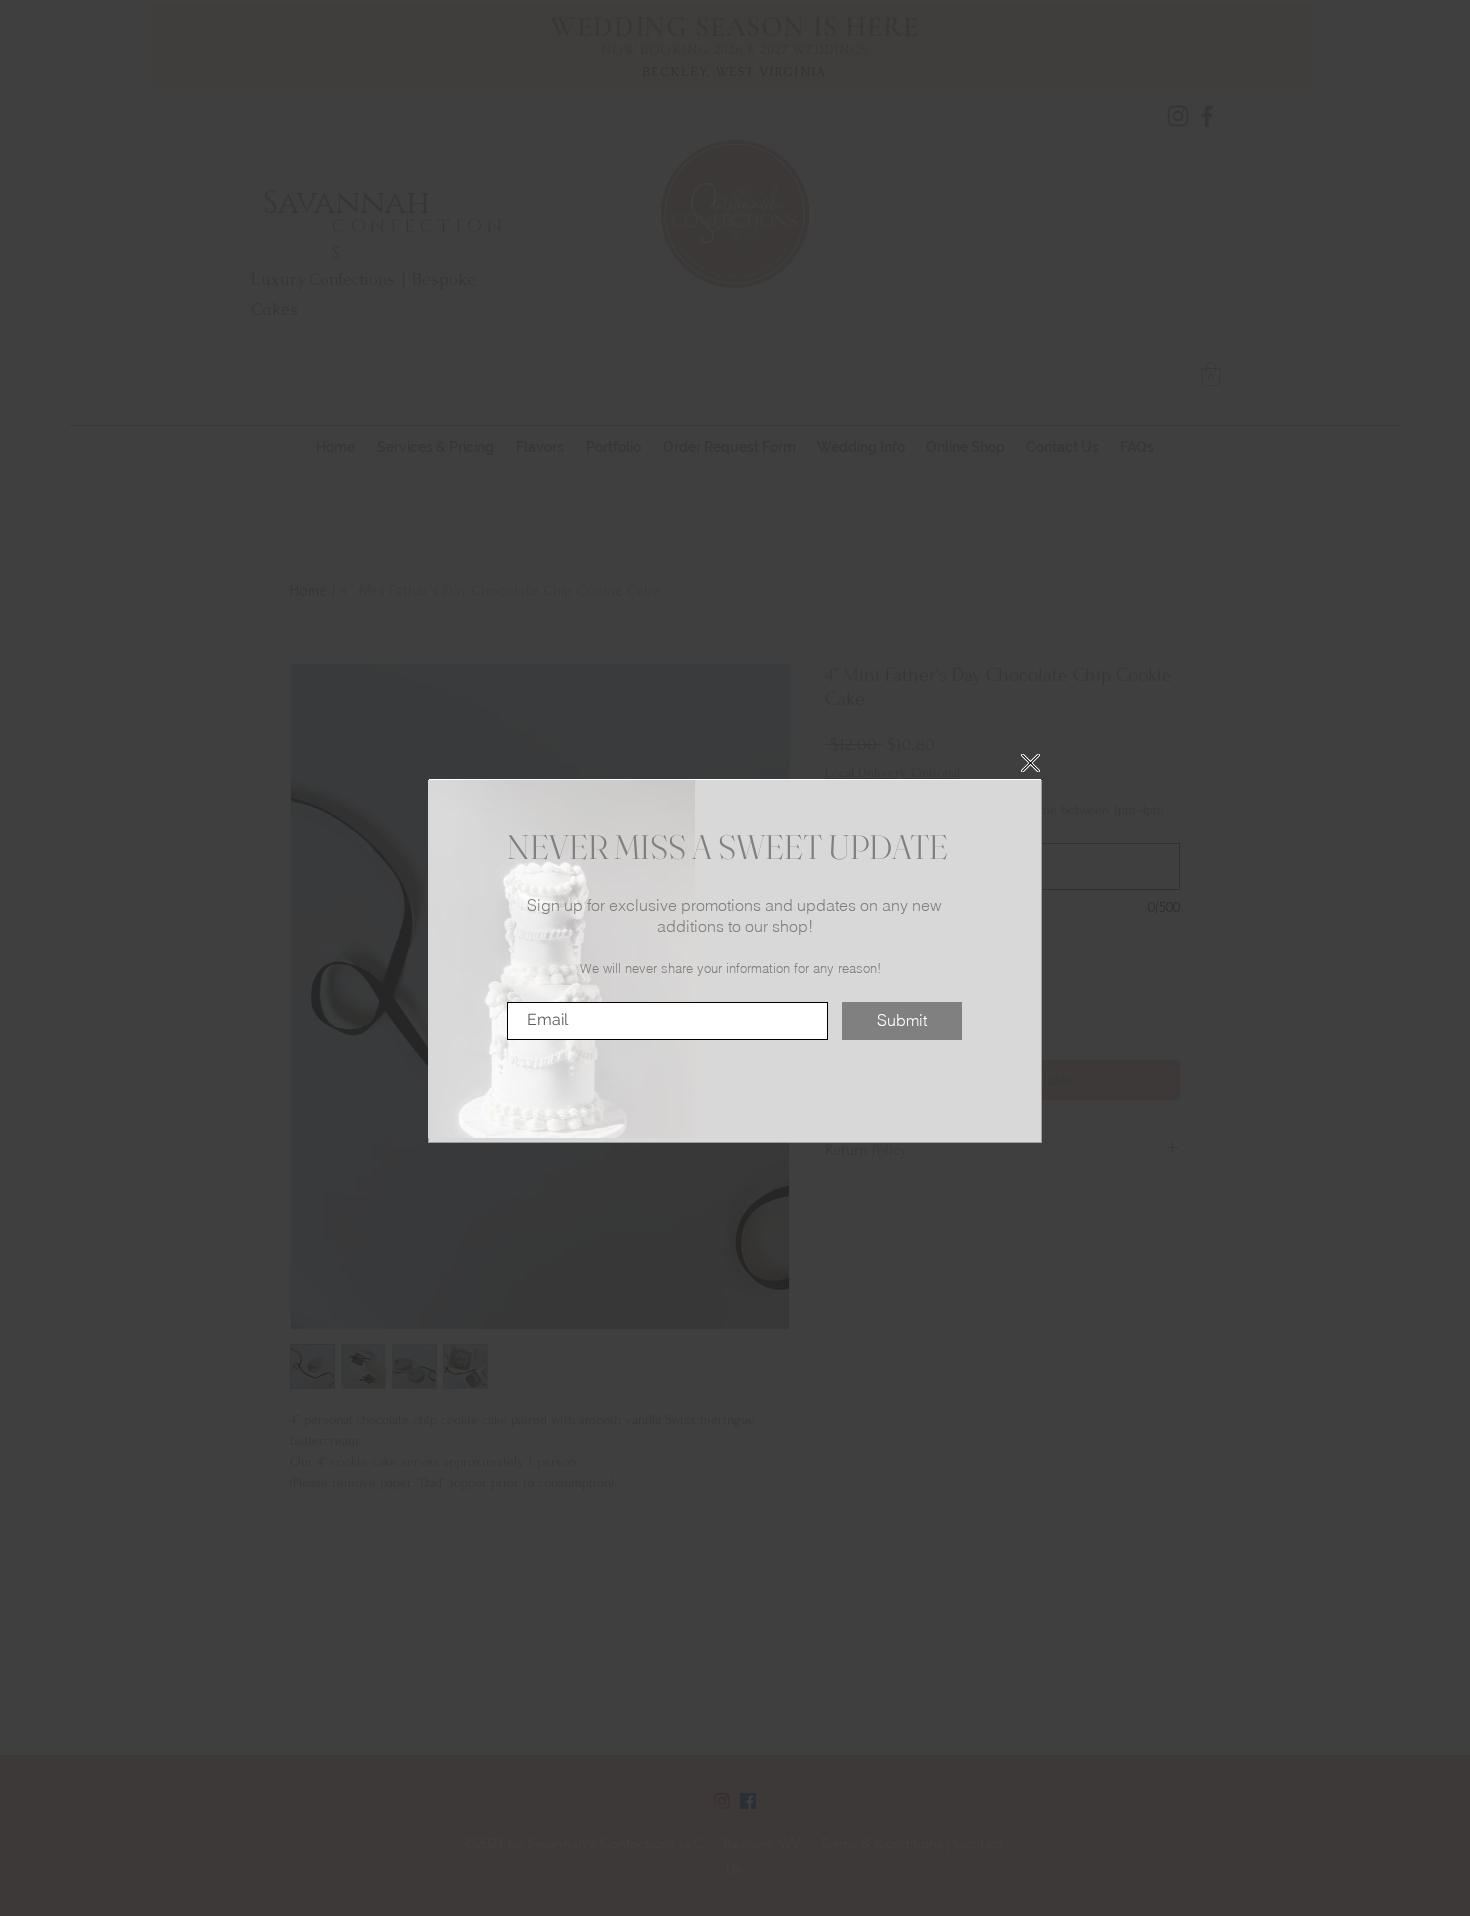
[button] (1030, 763)
